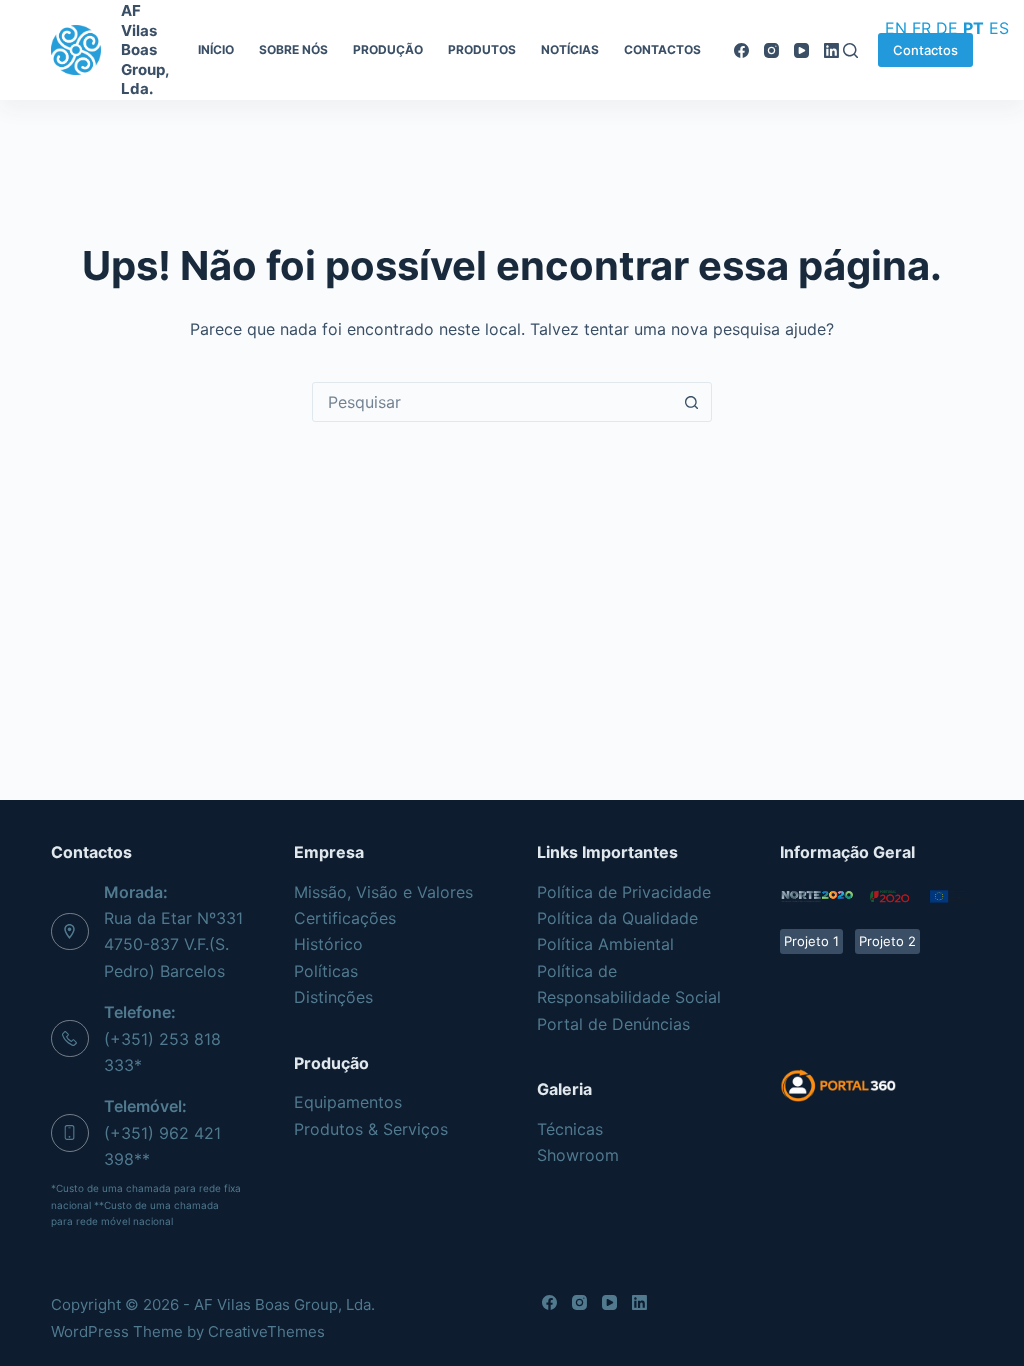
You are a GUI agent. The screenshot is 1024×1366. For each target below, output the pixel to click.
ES (999, 28)
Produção (388, 49)
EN (896, 28)
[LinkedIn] (831, 50)
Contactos (662, 49)
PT (973, 28)
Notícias (570, 49)
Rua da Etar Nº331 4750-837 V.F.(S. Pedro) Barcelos (173, 944)
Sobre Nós (293, 49)
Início (216, 49)
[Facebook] (741, 50)
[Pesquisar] (850, 50)
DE (947, 28)
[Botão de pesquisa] (691, 402)
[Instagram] (771, 50)
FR (921, 28)
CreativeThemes (266, 1331)
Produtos (482, 49)
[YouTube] (801, 50)
